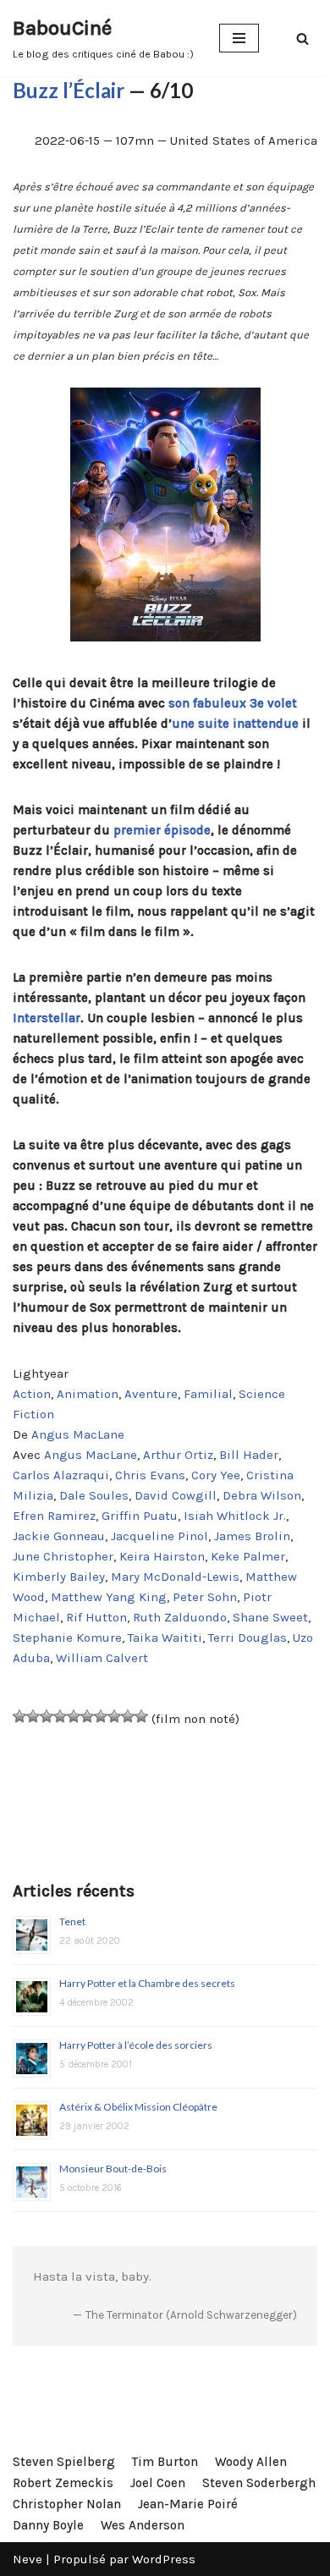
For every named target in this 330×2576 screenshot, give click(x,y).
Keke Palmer (248, 1556)
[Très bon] (114, 1716)
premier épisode (162, 830)
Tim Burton (165, 2462)
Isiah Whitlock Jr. (235, 1516)
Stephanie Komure (67, 1638)
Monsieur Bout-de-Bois (113, 2169)
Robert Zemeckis (63, 2483)
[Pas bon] (47, 1716)
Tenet (72, 1921)
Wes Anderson (143, 2525)
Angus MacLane (78, 1434)
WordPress (164, 2559)
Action (32, 1394)
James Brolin (252, 1536)
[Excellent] (128, 1716)
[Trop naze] (33, 1716)
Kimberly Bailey (59, 1577)
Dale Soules (94, 1495)
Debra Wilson (262, 1495)
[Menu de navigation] (239, 38)
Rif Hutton (96, 1617)
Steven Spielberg (64, 2462)
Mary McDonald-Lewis (175, 1577)
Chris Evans (150, 1475)
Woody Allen (251, 2462)
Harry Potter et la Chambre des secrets (147, 1983)
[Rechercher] (302, 39)
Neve (27, 2559)
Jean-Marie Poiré (188, 2504)
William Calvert (102, 1658)
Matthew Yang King (109, 1597)
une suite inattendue (235, 724)
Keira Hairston (162, 1556)
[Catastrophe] (19, 1716)
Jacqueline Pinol (159, 1536)
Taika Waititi (165, 1638)
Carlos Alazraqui (61, 1475)
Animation (88, 1394)
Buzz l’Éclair (69, 90)
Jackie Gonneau (59, 1536)
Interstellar (47, 1018)
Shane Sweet (270, 1617)
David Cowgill (176, 1495)
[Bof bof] (60, 1716)
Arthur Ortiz (178, 1455)
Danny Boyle (48, 2525)
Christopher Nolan (67, 2504)
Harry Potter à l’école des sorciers (136, 2045)
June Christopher (63, 1556)
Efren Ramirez (54, 1516)
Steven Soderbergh (259, 2483)
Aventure (151, 1394)
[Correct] (74, 1716)
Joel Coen (158, 2483)
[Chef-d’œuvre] (141, 1716)
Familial (208, 1394)
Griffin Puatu (140, 1516)
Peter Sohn (205, 1597)
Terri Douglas (247, 1638)
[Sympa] (87, 1716)
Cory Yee (216, 1475)
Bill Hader (249, 1455)
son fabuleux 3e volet (233, 703)
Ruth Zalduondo (180, 1617)
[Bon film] (101, 1716)
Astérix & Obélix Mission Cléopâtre (138, 2107)
